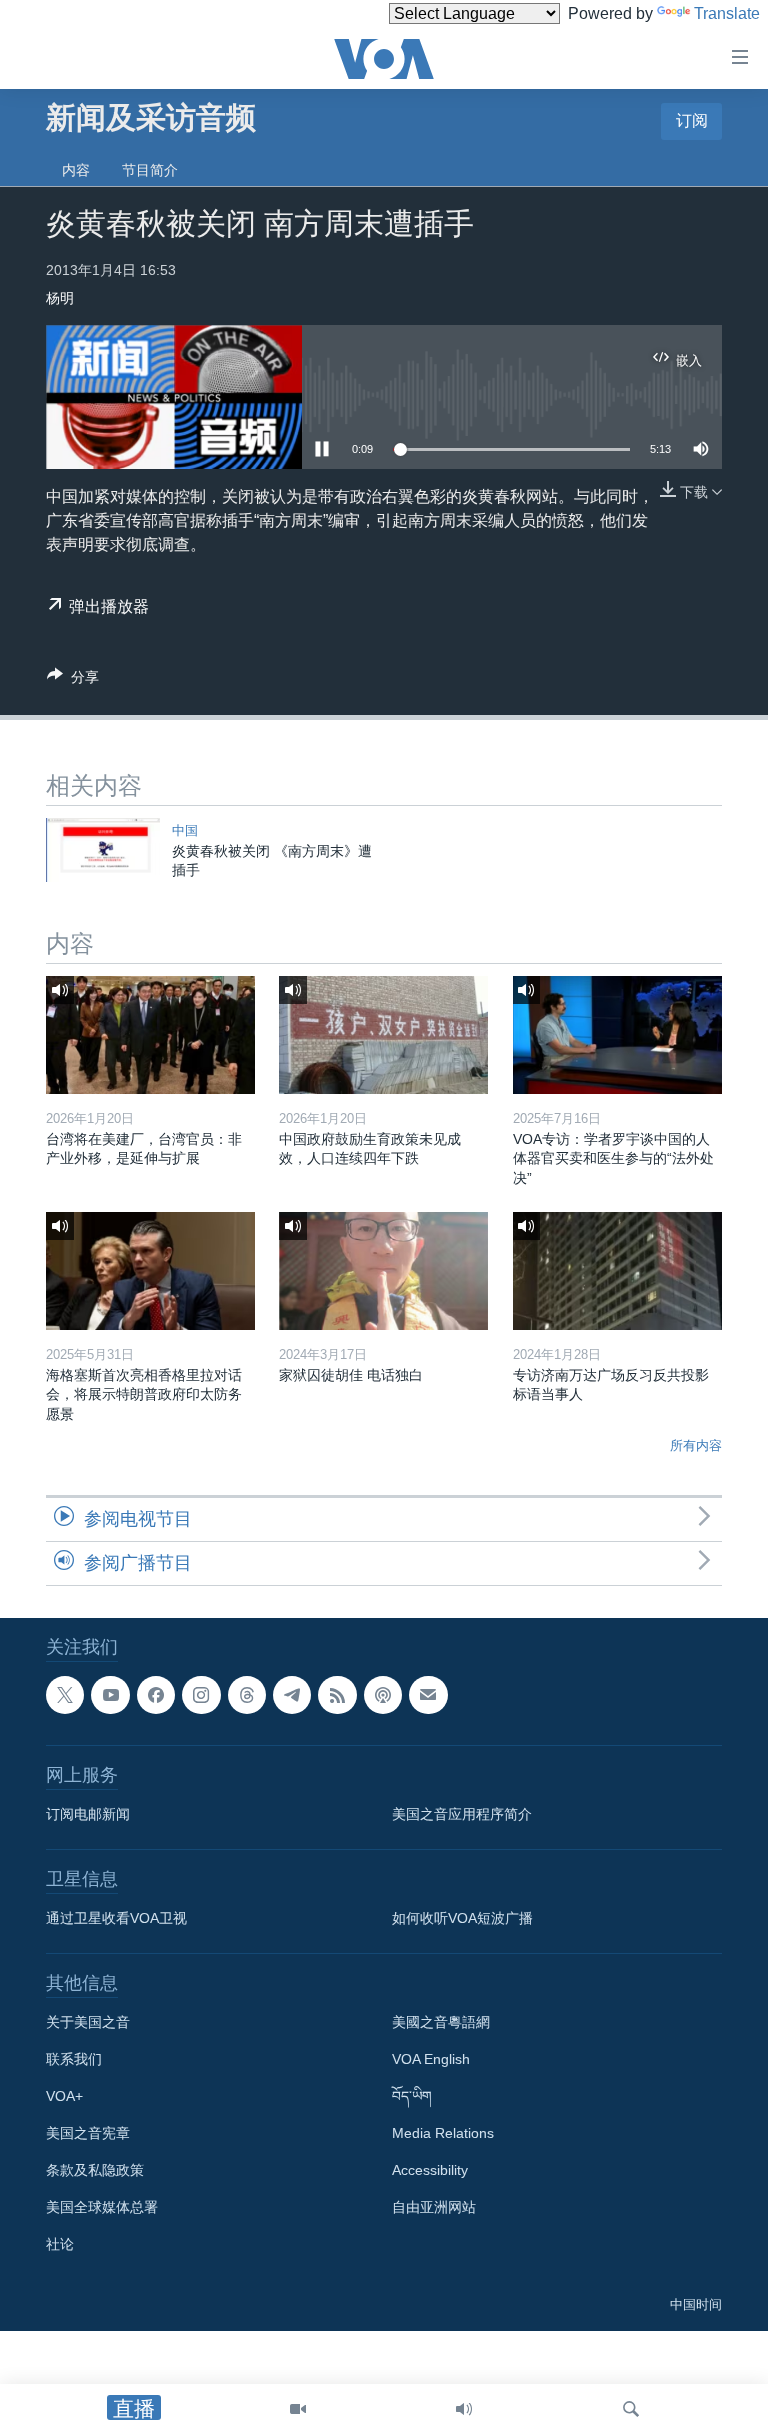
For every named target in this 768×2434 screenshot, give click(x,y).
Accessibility (430, 2171)
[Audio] (464, 2409)
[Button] (73, 680)
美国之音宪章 (88, 2134)
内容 (76, 170)
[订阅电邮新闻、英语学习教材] (428, 1695)
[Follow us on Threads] (247, 1695)
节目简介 (150, 170)
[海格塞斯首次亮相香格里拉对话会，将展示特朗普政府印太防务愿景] (150, 1271)
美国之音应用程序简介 (462, 1815)
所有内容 (696, 1445)
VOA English (431, 2060)
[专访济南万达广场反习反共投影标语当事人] (617, 1271)
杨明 (60, 298)
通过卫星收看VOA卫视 (116, 1919)
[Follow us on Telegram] (292, 1695)
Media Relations (443, 2134)
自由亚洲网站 (434, 2208)
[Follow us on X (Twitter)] (65, 1695)
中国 (185, 830)
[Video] (298, 2409)
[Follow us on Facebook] (156, 1695)
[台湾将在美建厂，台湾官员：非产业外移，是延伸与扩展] (150, 1035)
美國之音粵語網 (441, 2023)
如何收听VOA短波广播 (462, 1919)
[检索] (631, 2409)
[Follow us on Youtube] (110, 1695)
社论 (60, 2245)
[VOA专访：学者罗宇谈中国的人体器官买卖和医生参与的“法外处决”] (617, 1035)
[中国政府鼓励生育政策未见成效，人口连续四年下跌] (383, 1035)
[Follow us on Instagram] (201, 1695)
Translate (727, 13)
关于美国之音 (88, 2023)
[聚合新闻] (337, 1695)
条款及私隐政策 (95, 2171)
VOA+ (64, 2097)
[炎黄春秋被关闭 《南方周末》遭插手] (103, 850)
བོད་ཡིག (412, 2097)
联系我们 (74, 2060)
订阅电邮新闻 (88, 1815)
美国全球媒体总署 (102, 2208)
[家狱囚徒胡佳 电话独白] (383, 1271)
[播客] (383, 1695)
